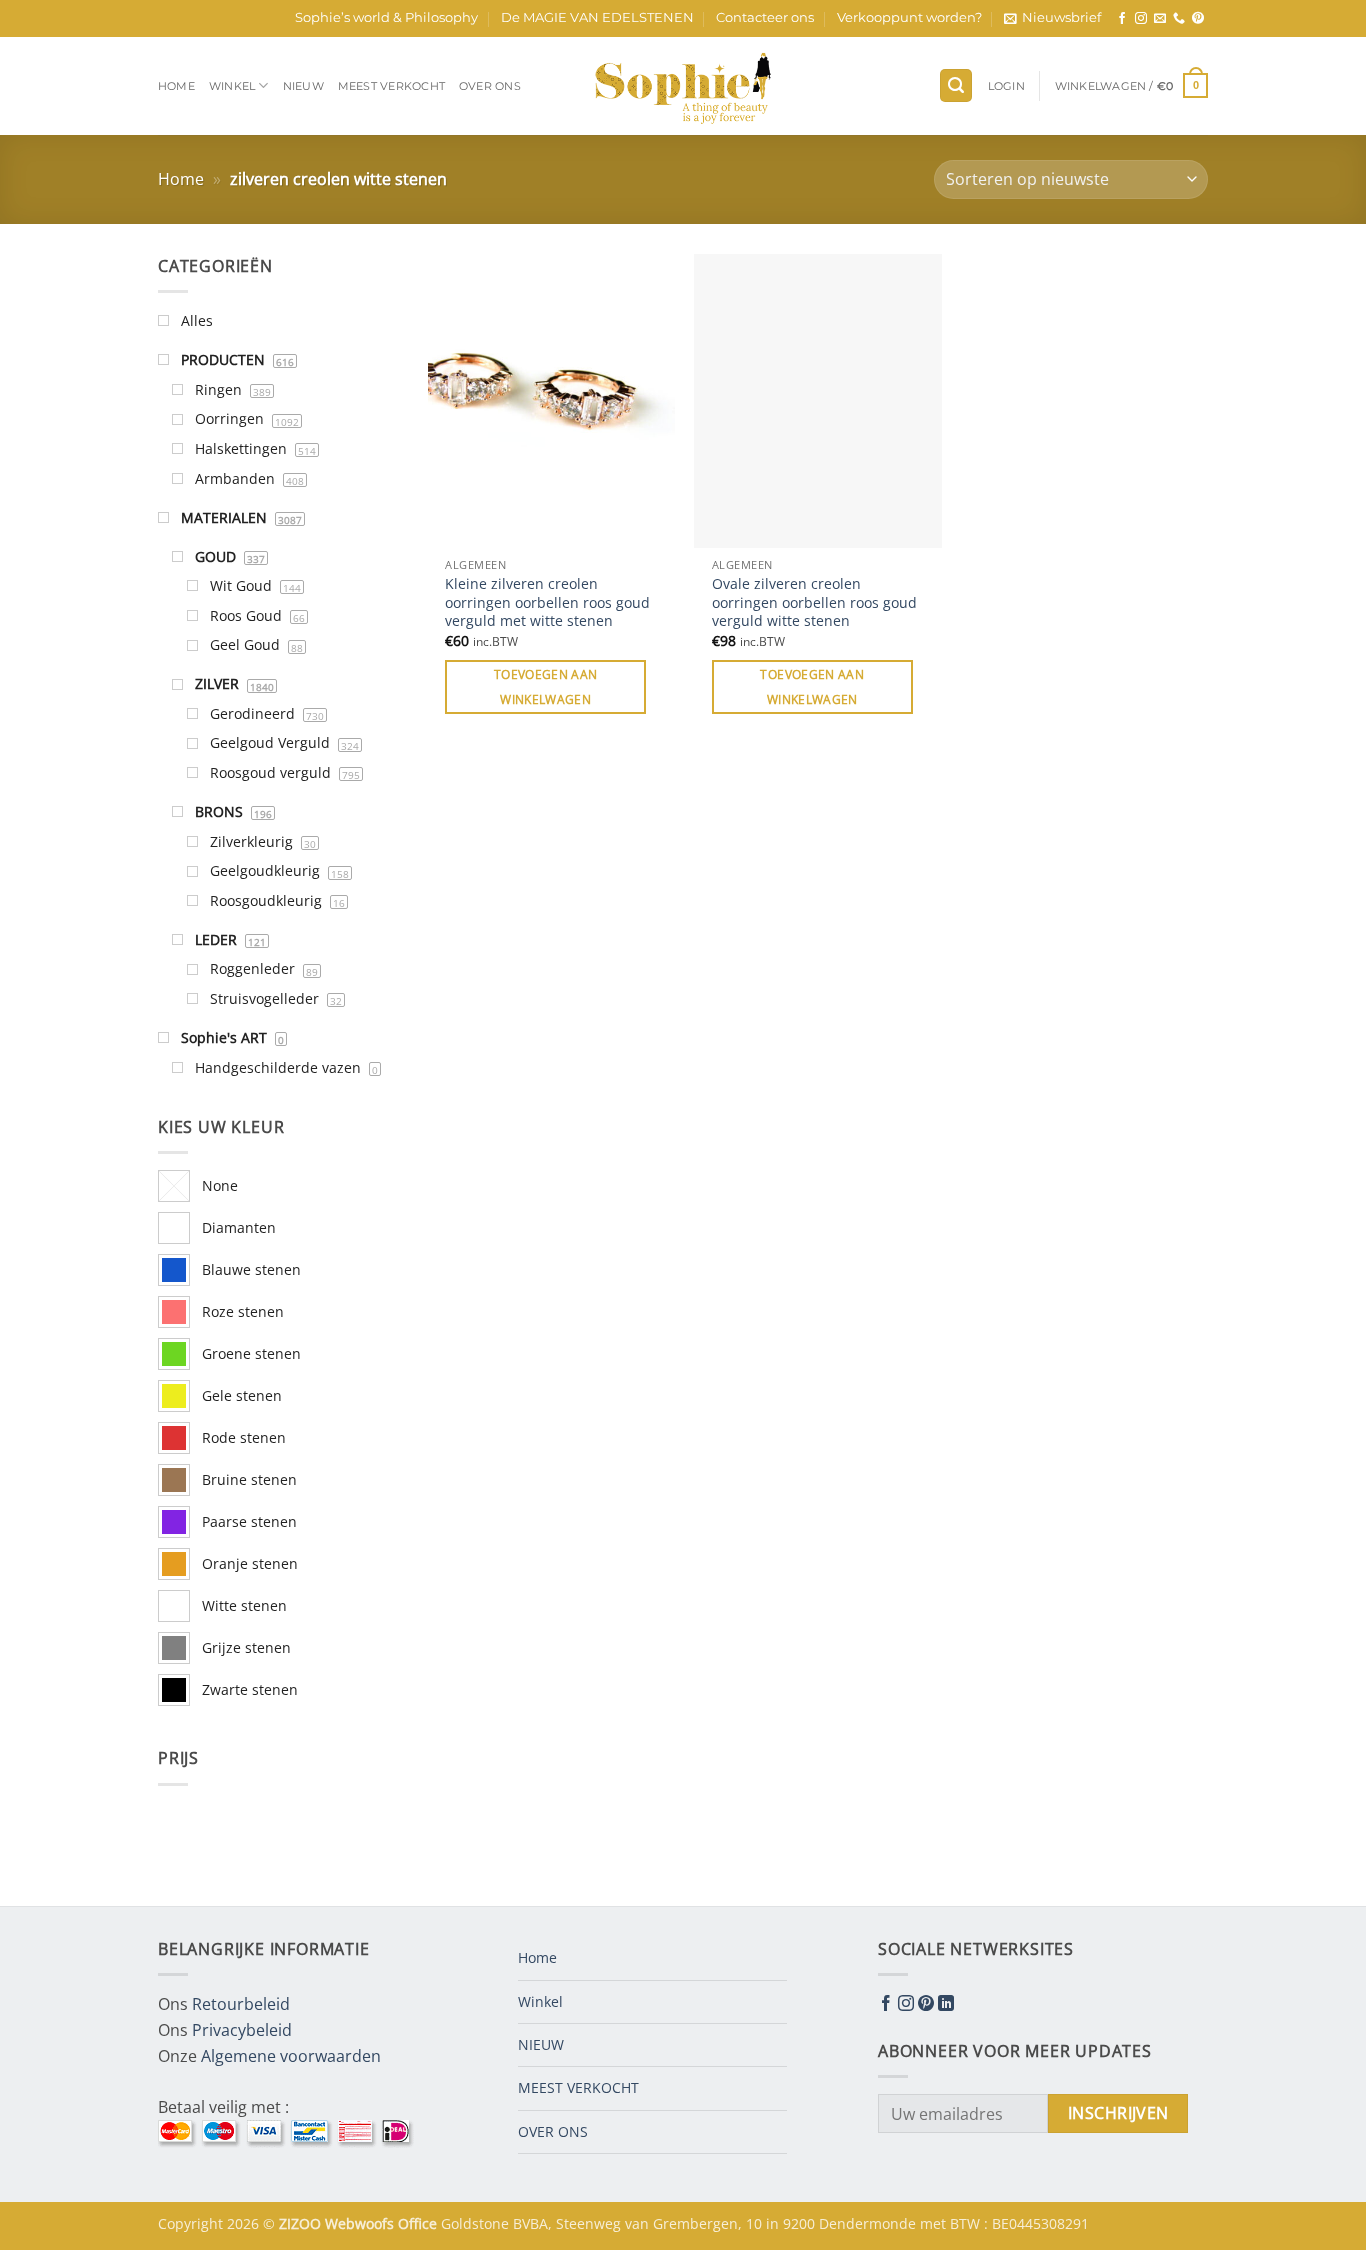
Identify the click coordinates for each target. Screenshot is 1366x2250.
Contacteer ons (765, 17)
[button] (1052, 18)
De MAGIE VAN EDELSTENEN (597, 17)
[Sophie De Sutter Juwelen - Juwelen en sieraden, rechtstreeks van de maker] (683, 86)
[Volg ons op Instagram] (1141, 19)
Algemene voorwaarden (291, 2056)
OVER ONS (490, 86)
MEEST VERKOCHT (391, 86)
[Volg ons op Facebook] (1122, 19)
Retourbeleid (241, 2004)
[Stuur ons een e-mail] (1160, 19)
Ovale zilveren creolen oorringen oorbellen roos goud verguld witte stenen (814, 602)
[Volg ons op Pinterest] (1198, 19)
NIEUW (303, 86)
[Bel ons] (1179, 19)
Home (176, 86)
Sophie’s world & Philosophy (386, 17)
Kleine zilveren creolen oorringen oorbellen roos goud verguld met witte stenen (547, 602)
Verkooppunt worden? (909, 17)
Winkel (232, 86)
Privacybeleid (242, 2030)
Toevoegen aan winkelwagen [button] (546, 687)
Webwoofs (361, 2223)
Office (419, 2223)
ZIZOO (302, 2223)
